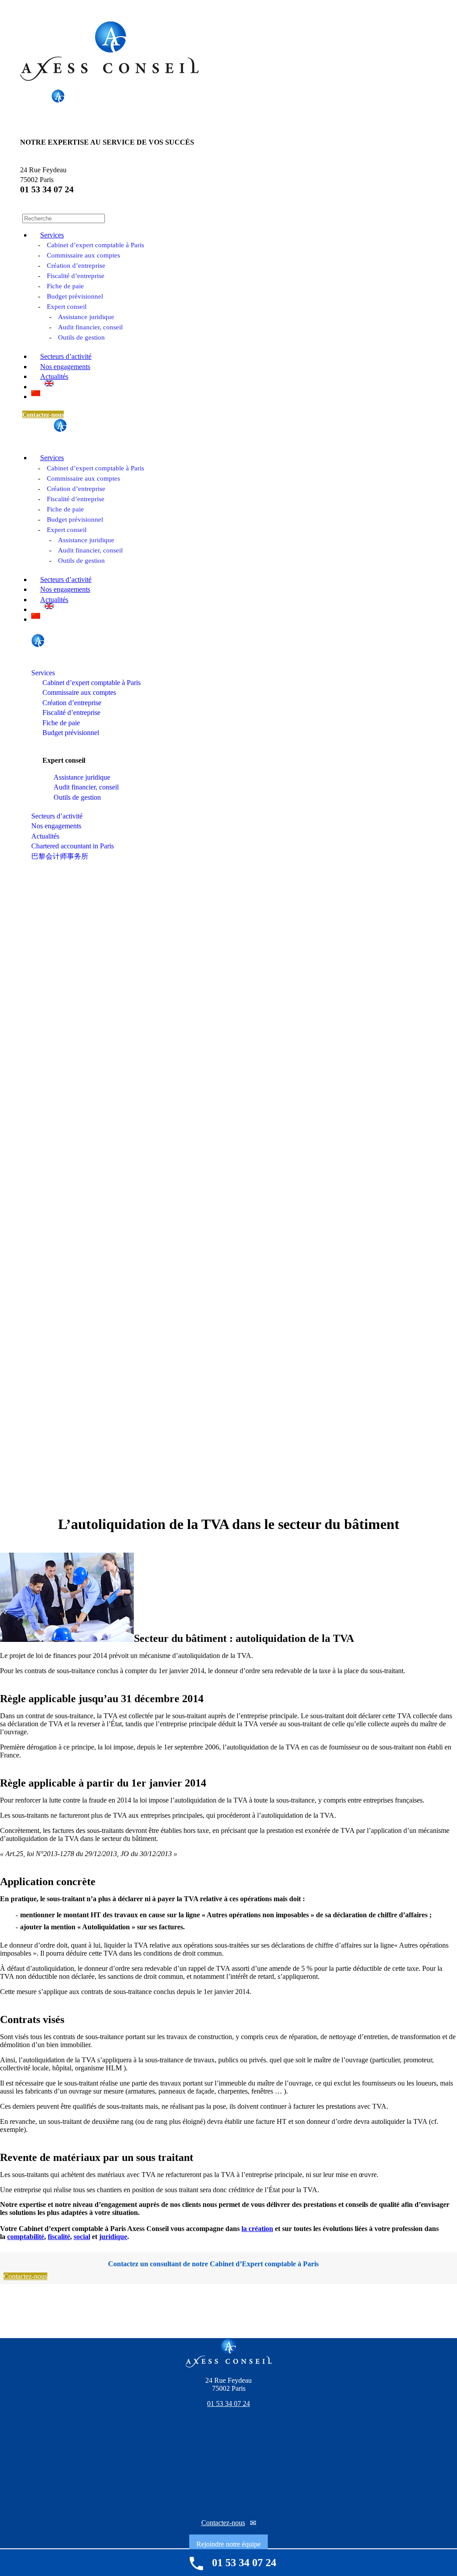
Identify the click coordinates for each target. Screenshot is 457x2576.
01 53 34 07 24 (47, 189)
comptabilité (26, 2237)
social (82, 2237)
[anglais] (49, 383)
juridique (113, 2237)
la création (257, 2229)
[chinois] (36, 393)
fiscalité (59, 2237)
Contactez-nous (223, 2523)
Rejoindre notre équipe (228, 2544)
